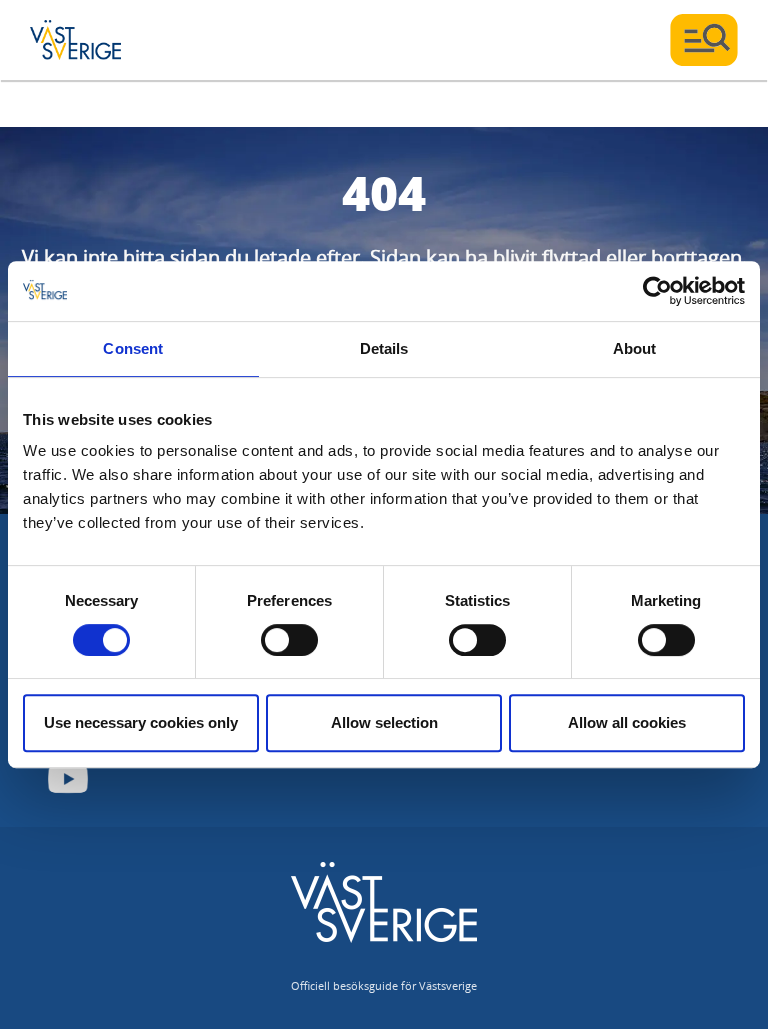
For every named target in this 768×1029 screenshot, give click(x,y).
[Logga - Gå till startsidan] (100, 40)
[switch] (289, 640)
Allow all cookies (627, 722)
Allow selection (384, 722)
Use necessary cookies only (141, 722)
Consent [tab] (133, 348)
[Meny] (704, 40)
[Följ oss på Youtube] (68, 779)
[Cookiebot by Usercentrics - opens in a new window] (657, 291)
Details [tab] (384, 348)
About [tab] (635, 348)
